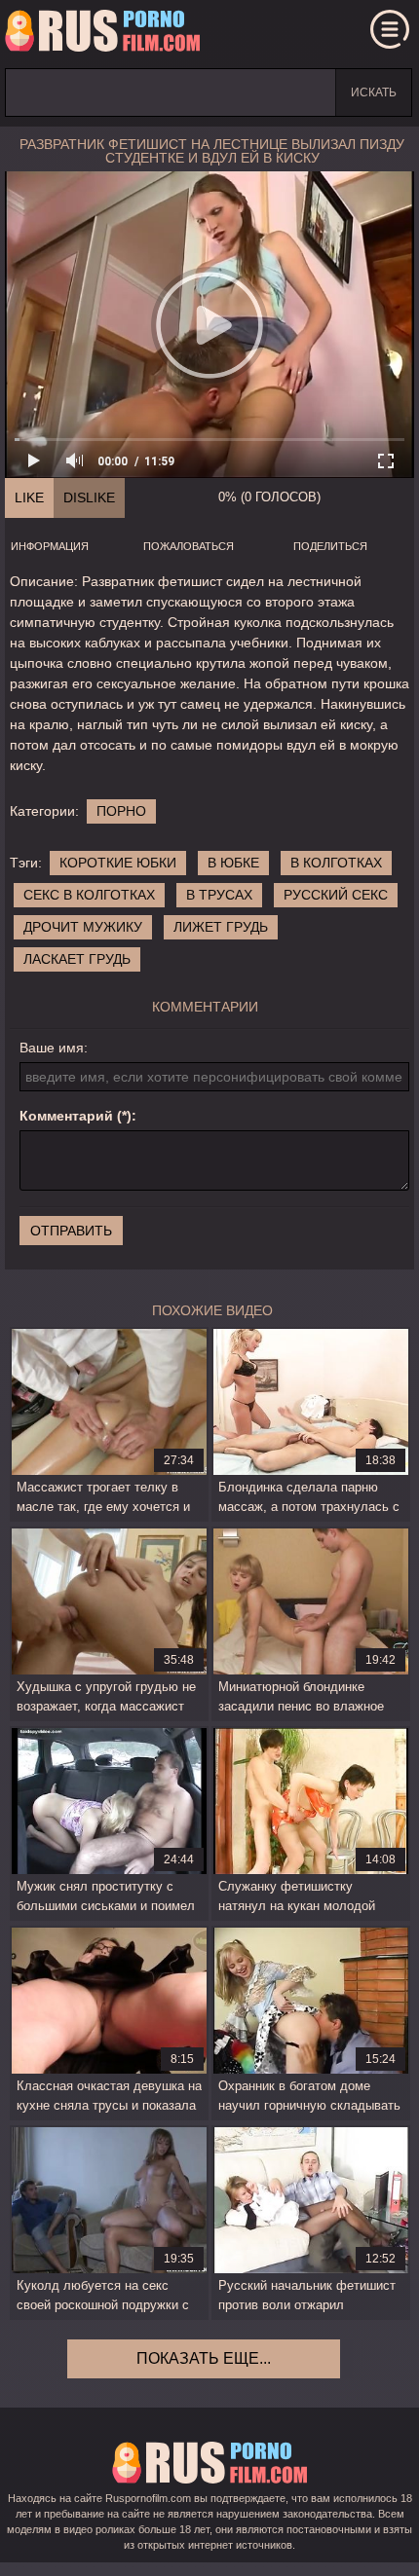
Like (29, 497)
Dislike (89, 497)
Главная (102, 34)
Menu (390, 29)
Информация (50, 546)
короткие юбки (118, 863)
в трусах (219, 895)
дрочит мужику (83, 927)
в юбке (233, 863)
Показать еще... (204, 2358)
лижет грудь (221, 927)
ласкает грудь (77, 959)
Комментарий (66, 1116)
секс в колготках (89, 895)
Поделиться (330, 546)
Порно (121, 811)
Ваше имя (52, 1048)
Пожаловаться (189, 546)
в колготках (336, 863)
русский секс (336, 895)
